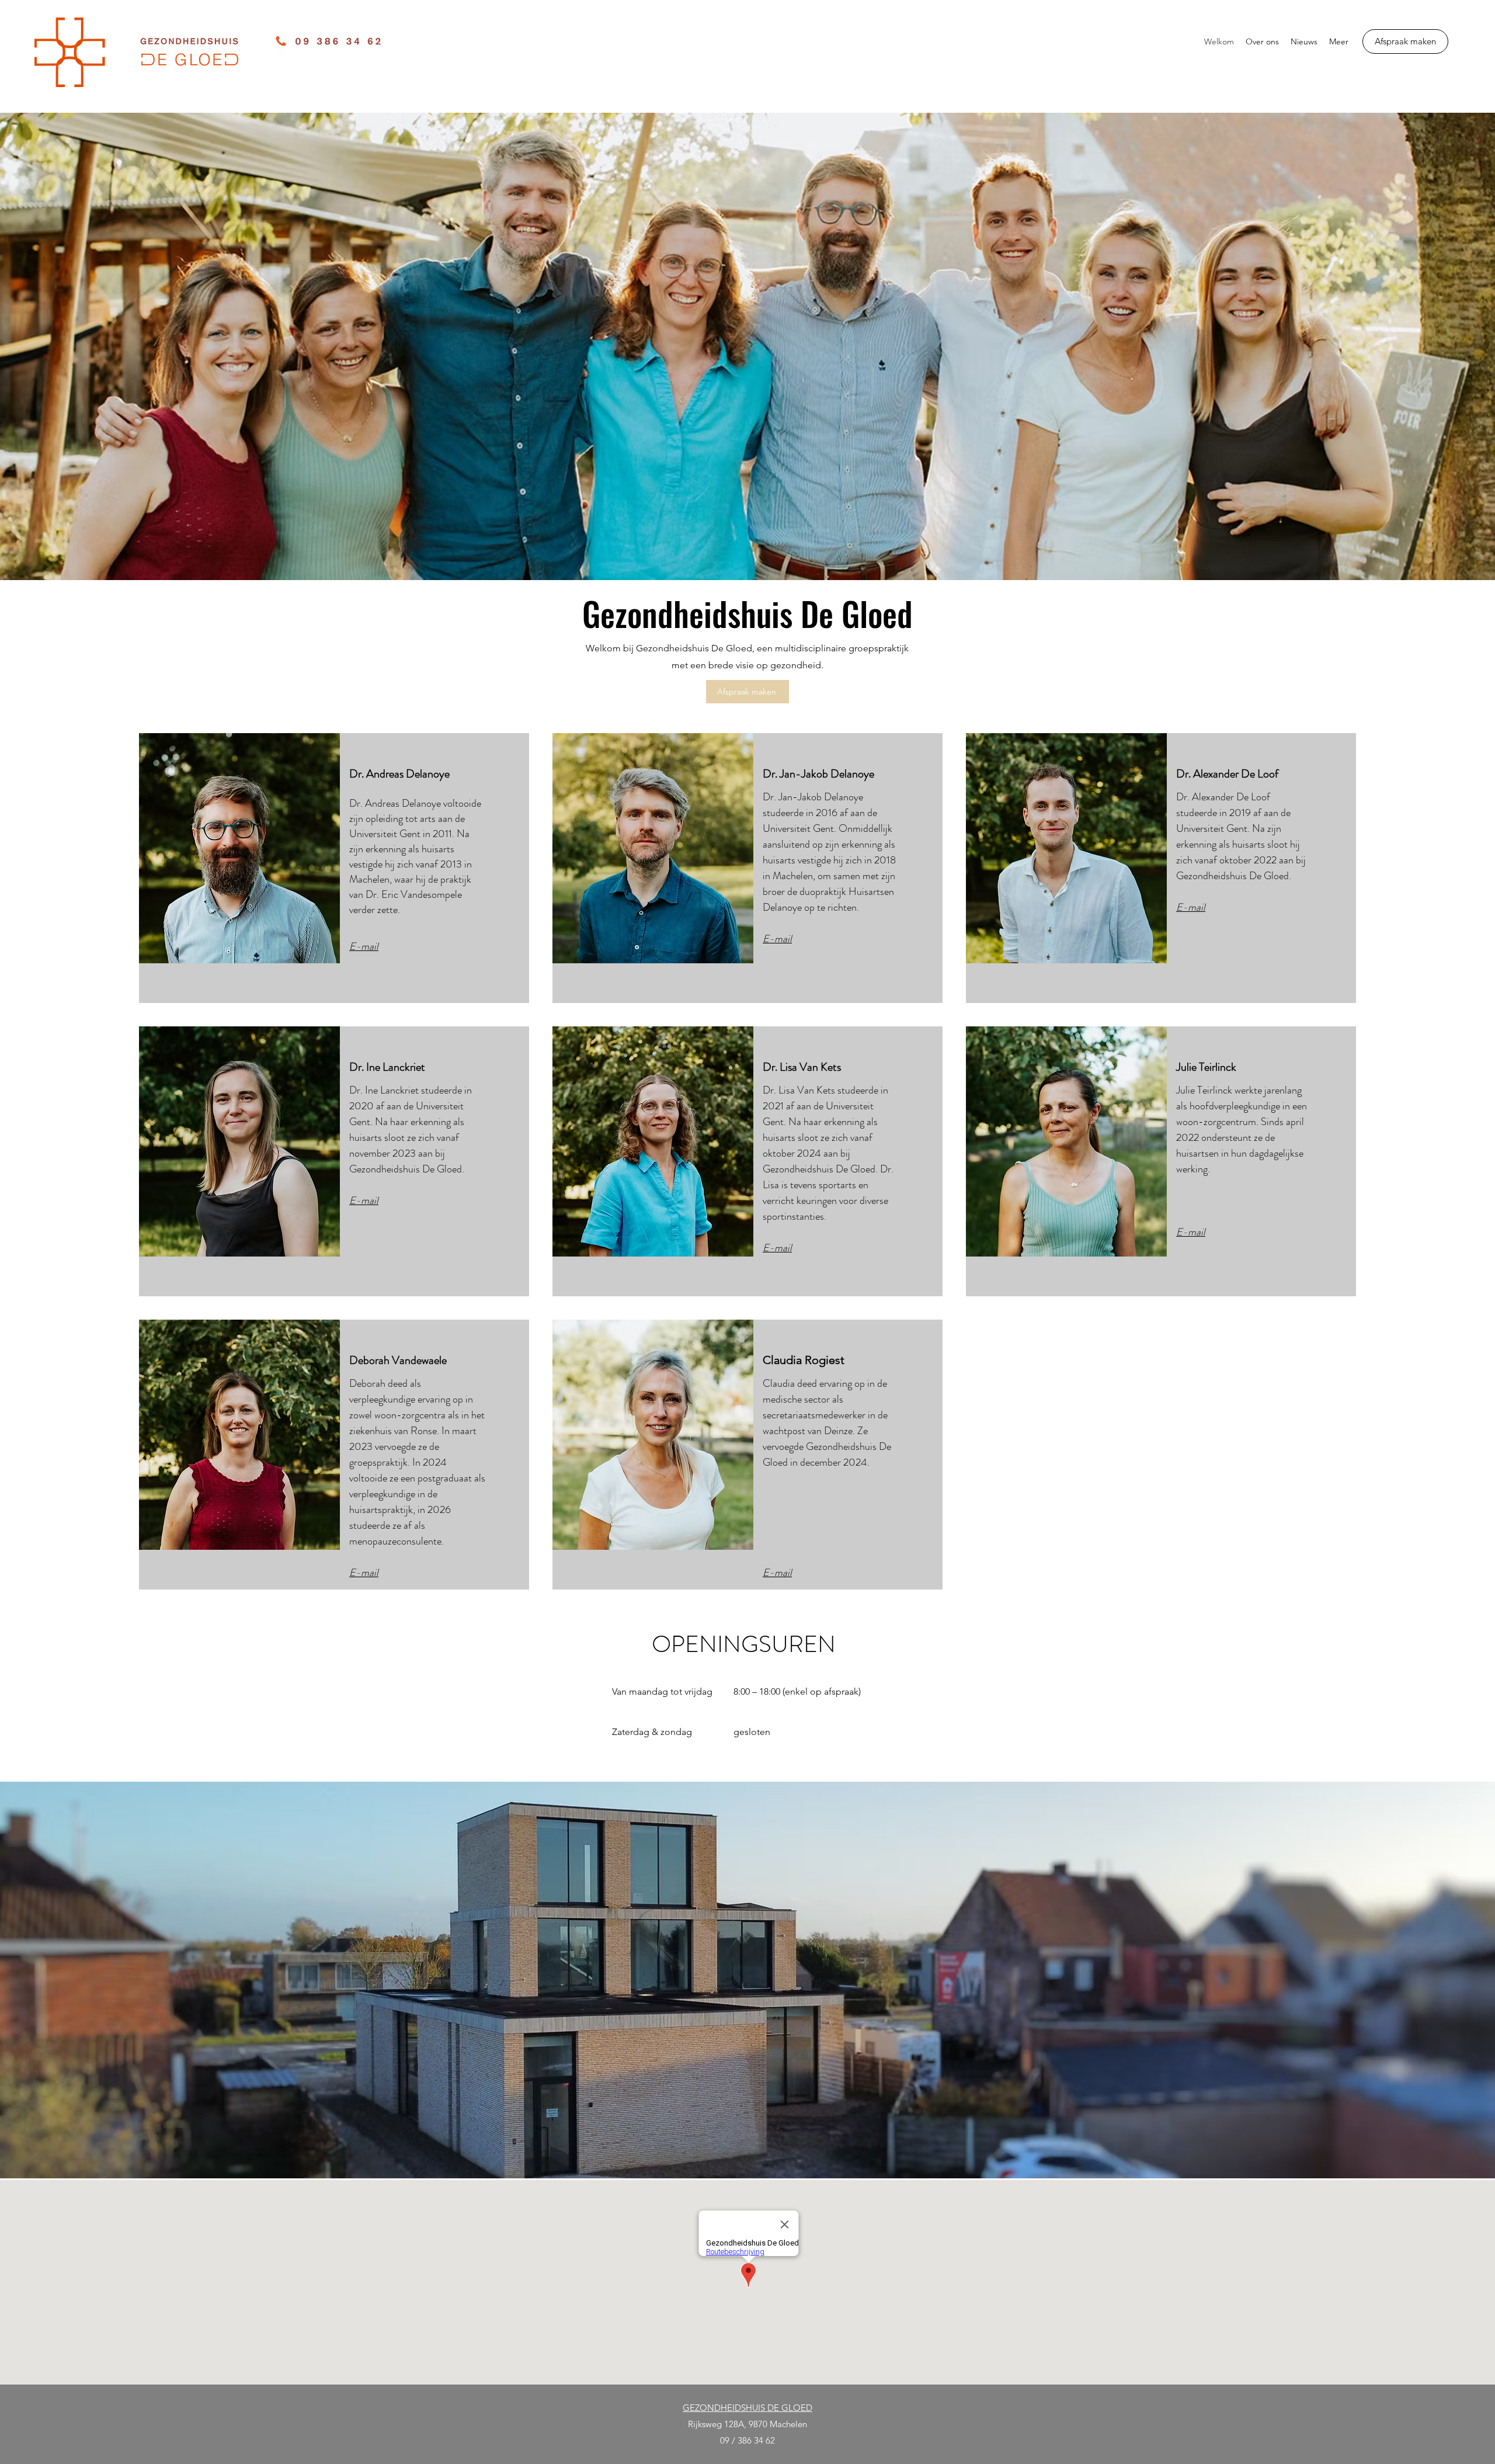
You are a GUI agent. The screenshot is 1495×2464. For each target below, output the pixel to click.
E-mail (364, 1200)
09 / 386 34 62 (747, 2440)
